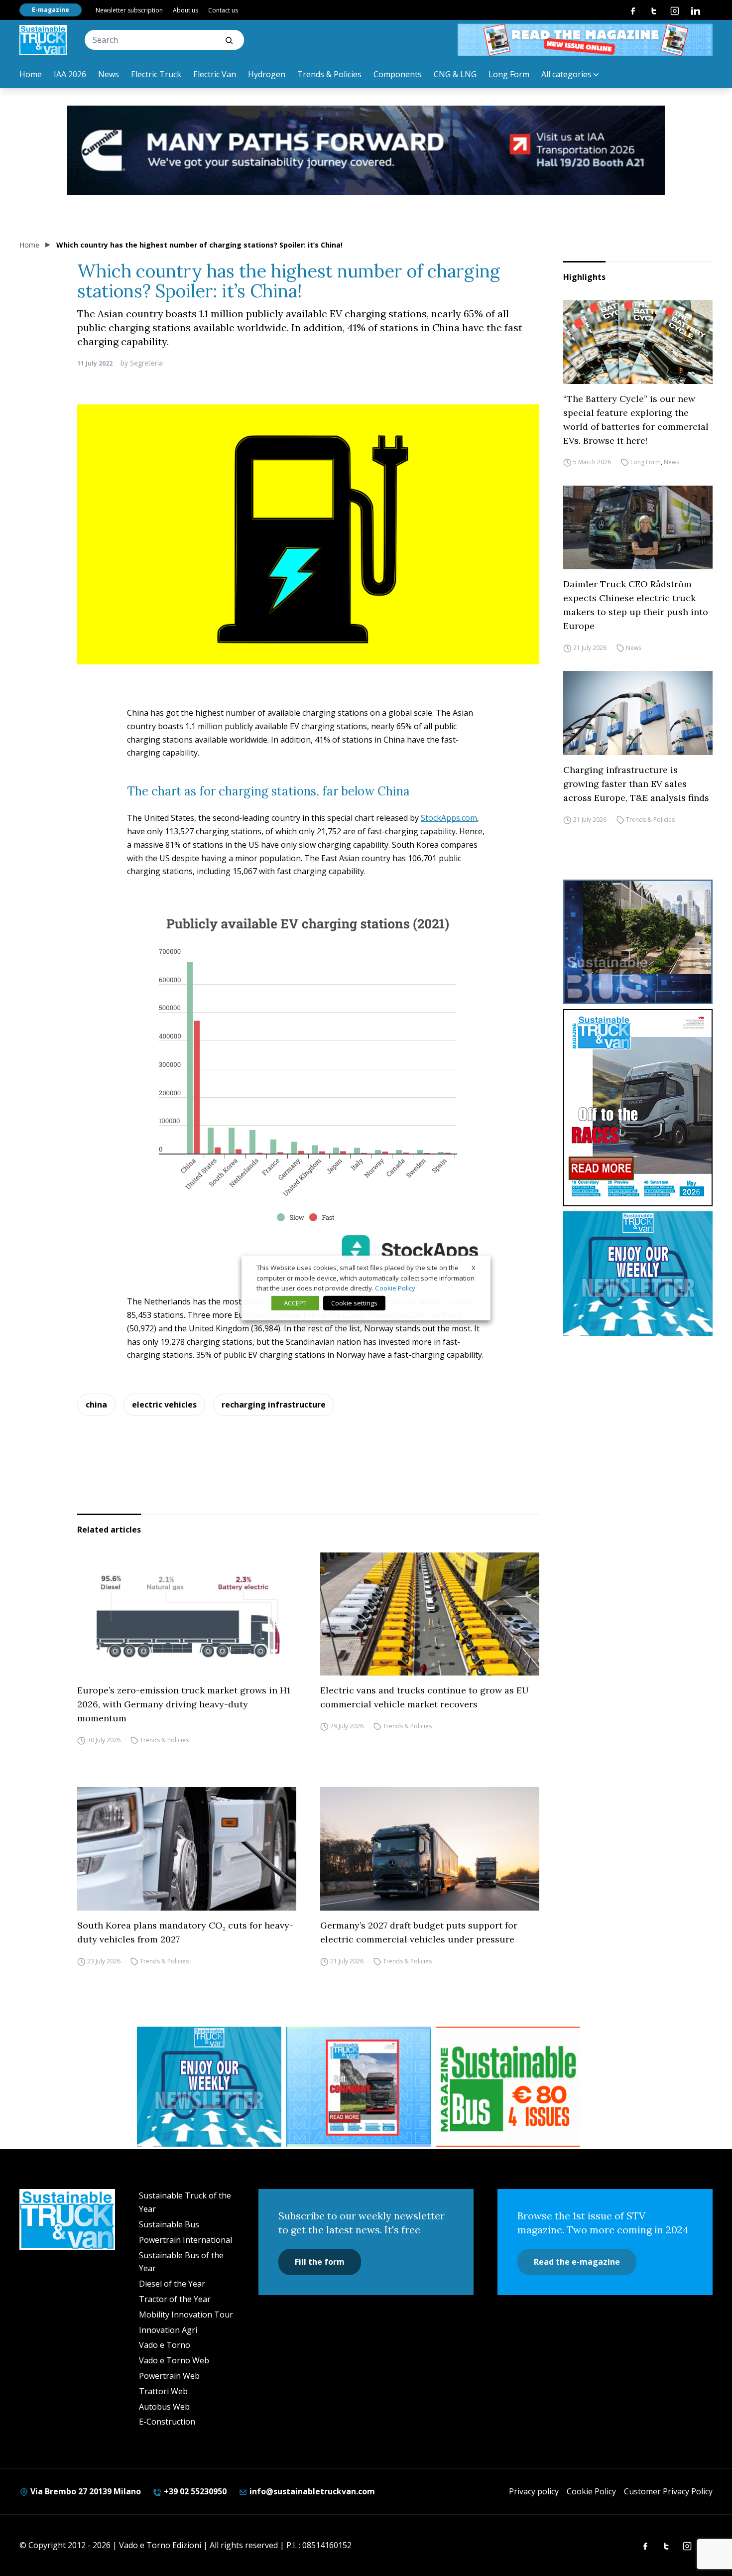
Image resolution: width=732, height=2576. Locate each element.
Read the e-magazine (577, 2262)
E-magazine (51, 10)
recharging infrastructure (274, 1405)
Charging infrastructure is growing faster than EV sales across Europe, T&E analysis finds (636, 784)
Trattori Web (163, 2391)
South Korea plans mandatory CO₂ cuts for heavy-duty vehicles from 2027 (185, 1932)
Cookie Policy (591, 2491)
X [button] (474, 1268)
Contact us (223, 10)
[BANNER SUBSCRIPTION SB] (508, 2087)
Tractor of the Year (175, 2299)
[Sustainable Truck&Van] (43, 40)
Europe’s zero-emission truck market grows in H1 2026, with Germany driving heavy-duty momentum (184, 1704)
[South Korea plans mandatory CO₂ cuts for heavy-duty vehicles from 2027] (187, 1849)
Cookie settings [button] (354, 1303)
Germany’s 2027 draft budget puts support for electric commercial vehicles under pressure (419, 1932)
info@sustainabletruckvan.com (311, 2491)
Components (398, 74)
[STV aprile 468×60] (585, 40)
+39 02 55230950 (194, 2491)
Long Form (509, 74)
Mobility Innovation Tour (186, 2315)
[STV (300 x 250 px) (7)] (359, 2087)
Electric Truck (156, 74)
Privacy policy (534, 2491)
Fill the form (320, 2262)
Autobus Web (164, 2407)
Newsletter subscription (129, 10)
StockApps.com (449, 818)
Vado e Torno (165, 2345)
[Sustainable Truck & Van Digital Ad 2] (366, 150)
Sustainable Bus (169, 2224)
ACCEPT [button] (295, 1303)
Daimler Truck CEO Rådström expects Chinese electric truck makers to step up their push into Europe (636, 605)
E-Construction (167, 2422)
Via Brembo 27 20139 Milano (85, 2491)
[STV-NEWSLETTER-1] (638, 1274)
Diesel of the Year (172, 2284)
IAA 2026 (70, 74)
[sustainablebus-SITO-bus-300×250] (638, 942)
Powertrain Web (169, 2376)
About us (185, 10)
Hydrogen (267, 74)
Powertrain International (185, 2240)
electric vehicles (164, 1405)
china (96, 1405)
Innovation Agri (168, 2330)
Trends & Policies (329, 74)
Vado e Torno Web (174, 2360)
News (109, 74)
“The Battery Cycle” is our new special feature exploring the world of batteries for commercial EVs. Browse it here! (636, 420)
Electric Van (215, 74)
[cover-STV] (638, 1108)
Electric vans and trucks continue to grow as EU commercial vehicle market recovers (425, 1697)
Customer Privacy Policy (668, 2491)
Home (31, 74)
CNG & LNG (455, 74)
